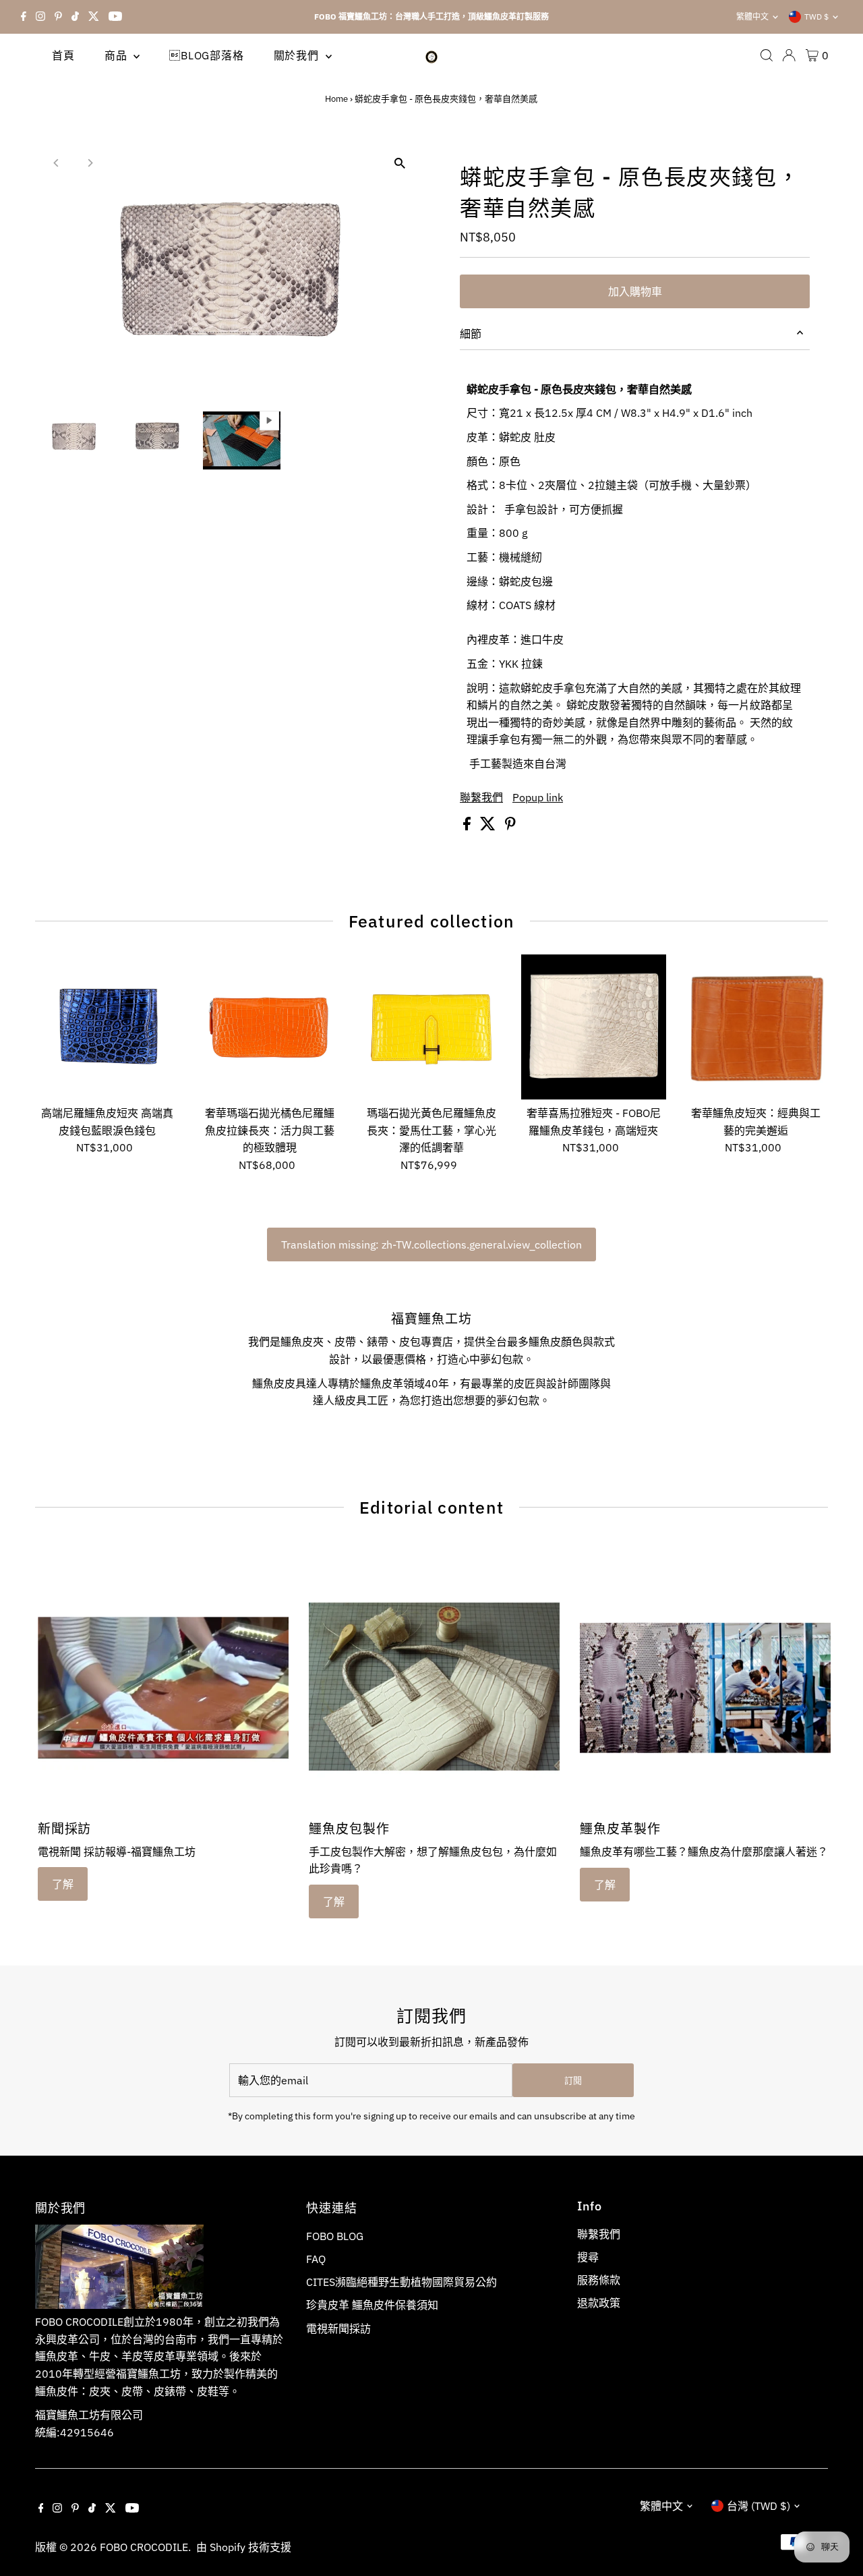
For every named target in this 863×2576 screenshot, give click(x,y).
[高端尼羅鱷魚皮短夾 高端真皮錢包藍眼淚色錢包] (108, 1027)
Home (336, 99)
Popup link (538, 797)
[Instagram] (40, 17)
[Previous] (57, 163)
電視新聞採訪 (338, 2328)
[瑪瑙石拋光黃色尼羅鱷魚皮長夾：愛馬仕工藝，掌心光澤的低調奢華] (431, 1027)
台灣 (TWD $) (758, 2506)
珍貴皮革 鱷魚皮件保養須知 (372, 2305)
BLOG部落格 (206, 55)
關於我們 (298, 55)
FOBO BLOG (335, 2236)
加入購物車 (635, 291)
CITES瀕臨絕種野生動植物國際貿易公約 (401, 2282)
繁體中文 (752, 17)
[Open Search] (767, 55)
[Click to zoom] (399, 164)
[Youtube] (115, 17)
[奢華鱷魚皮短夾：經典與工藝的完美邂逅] (755, 1027)
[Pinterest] (58, 17)
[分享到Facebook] (468, 826)
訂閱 (573, 2081)
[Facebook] (24, 17)
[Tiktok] (75, 17)
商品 (117, 55)
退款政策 (599, 2303)
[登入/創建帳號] (789, 55)
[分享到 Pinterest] (510, 826)
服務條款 (599, 2280)
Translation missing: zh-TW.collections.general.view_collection (431, 1244)
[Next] (90, 163)
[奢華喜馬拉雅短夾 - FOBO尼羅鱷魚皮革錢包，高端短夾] (594, 1027)
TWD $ (816, 17)
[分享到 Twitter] (489, 826)
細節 (471, 334)
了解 (63, 1884)
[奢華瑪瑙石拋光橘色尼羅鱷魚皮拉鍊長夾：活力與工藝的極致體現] (269, 1027)
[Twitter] (94, 17)
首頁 (63, 55)
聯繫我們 (481, 797)
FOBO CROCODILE (144, 2547)
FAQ (316, 2259)
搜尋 (588, 2257)
